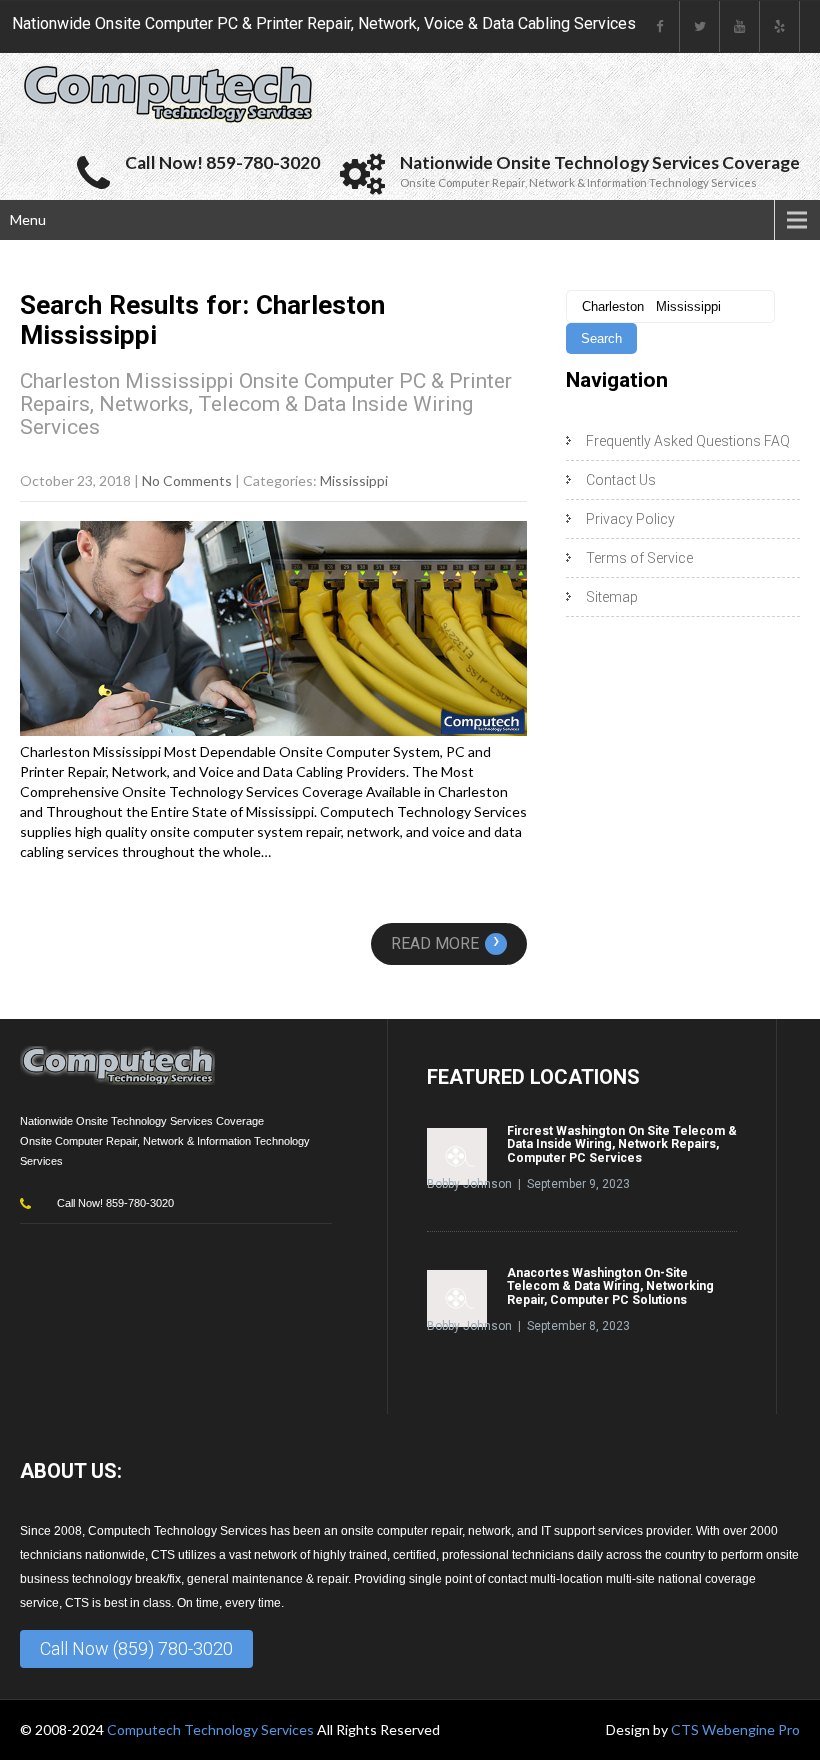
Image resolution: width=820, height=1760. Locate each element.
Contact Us (621, 480)
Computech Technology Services (212, 1729)
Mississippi (354, 480)
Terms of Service (639, 558)
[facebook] (660, 26)
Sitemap (612, 597)
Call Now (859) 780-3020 (136, 1648)
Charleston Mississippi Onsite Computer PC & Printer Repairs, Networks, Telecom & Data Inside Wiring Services (266, 404)
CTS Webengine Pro (735, 1729)
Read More (445, 943)
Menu (28, 219)
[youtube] (740, 26)
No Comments (187, 480)
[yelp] (780, 26)
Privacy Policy (630, 519)
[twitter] (700, 26)
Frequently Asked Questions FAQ (688, 441)
